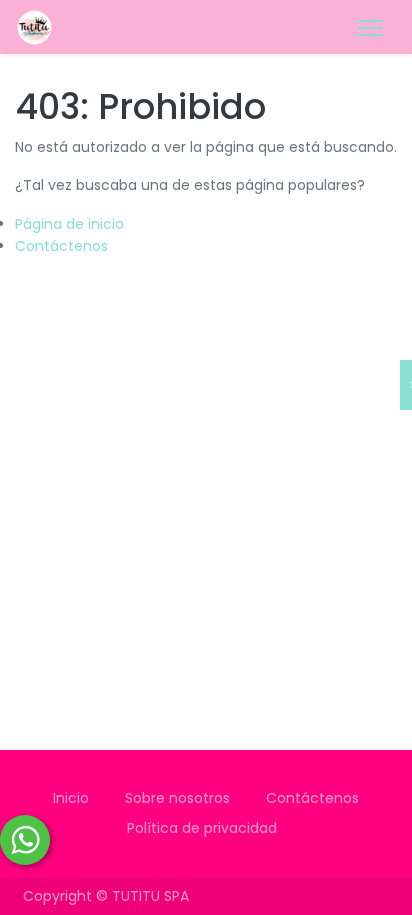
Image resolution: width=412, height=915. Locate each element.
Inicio (71, 798)
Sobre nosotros (177, 798)
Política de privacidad (206, 828)
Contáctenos (61, 246)
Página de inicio (69, 224)
